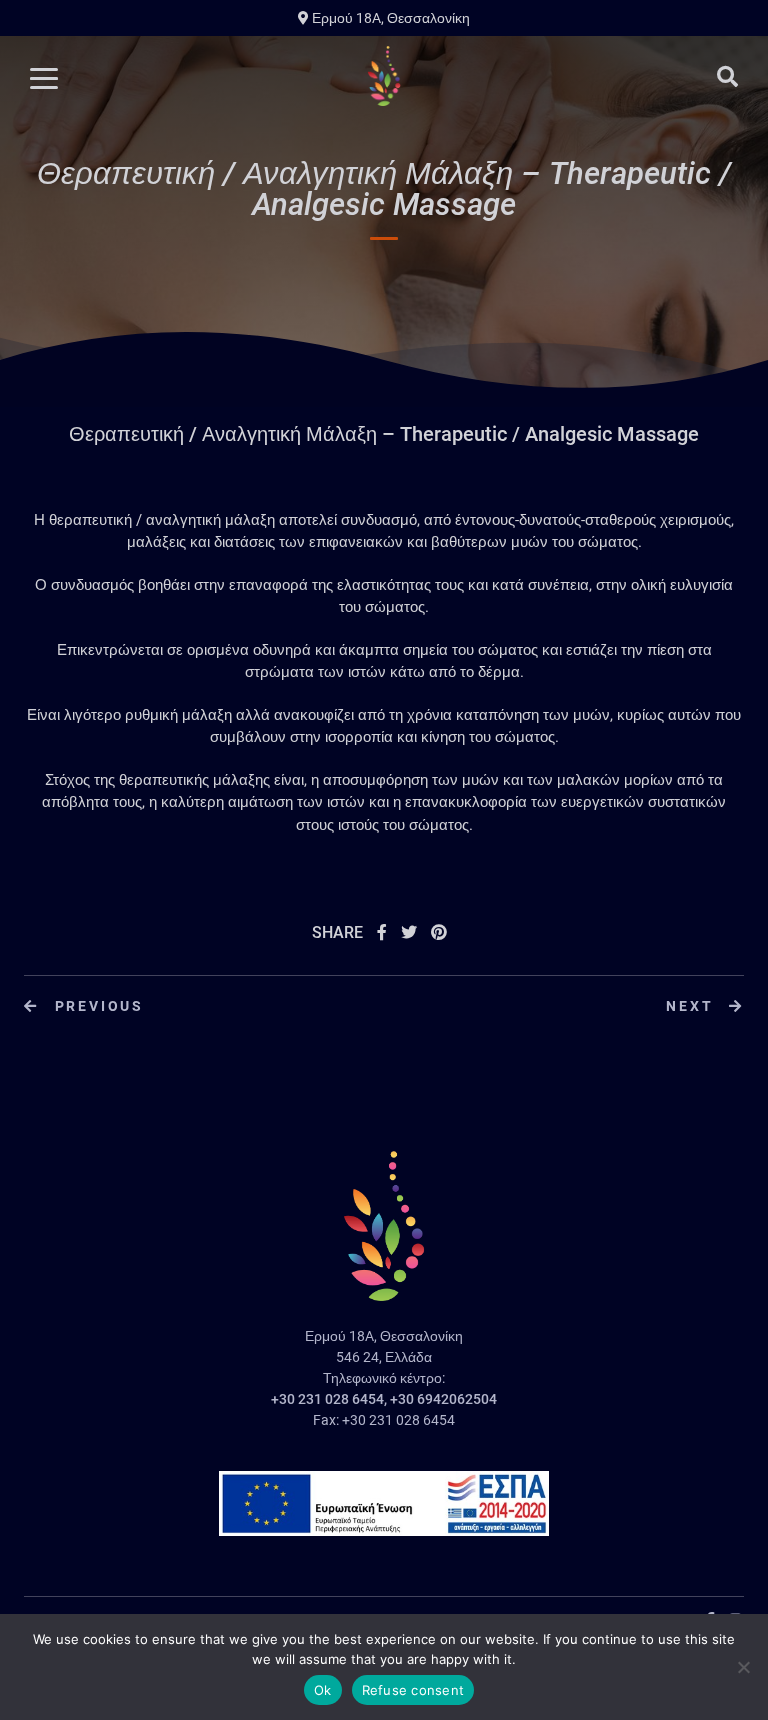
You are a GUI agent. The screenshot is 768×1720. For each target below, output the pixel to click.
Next (692, 1006)
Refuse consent (413, 1690)
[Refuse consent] (743, 1667)
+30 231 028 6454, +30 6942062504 (384, 1399)
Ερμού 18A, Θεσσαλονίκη (389, 18)
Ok (323, 1690)
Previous (96, 1006)
